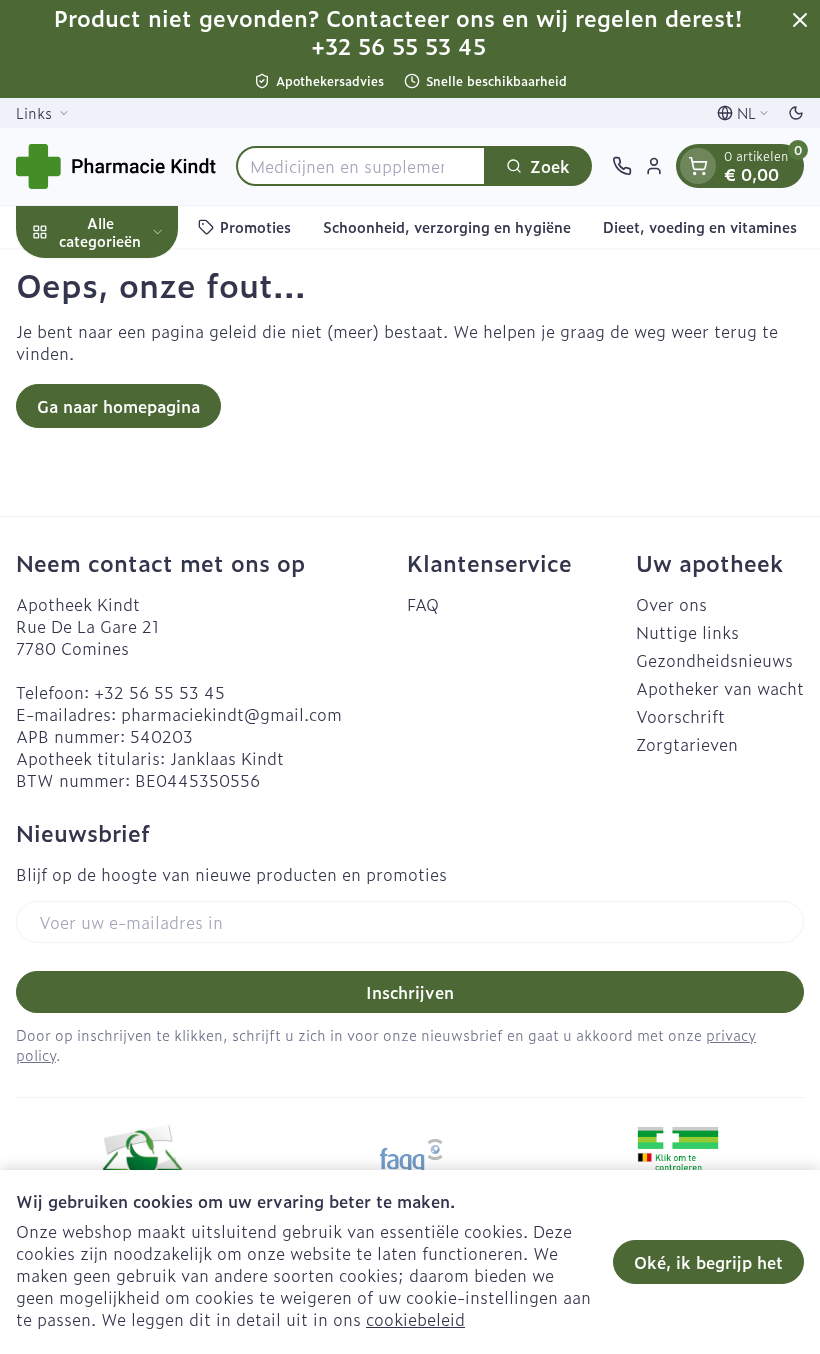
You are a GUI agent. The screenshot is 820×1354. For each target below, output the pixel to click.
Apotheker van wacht (720, 688)
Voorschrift (680, 716)
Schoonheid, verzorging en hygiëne (447, 226)
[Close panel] (800, 20)
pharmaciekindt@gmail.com (231, 714)
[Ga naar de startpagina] (116, 166)
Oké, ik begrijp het (708, 1262)
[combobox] (361, 166)
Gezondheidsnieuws (714, 660)
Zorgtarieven (687, 744)
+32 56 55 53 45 (159, 692)
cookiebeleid (415, 1319)
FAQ (423, 604)
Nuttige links (687, 632)
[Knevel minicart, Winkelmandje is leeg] (698, 166)
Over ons (671, 604)
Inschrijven (410, 992)
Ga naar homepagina (118, 406)
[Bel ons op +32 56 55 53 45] (622, 166)
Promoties (255, 226)
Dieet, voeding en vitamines (700, 226)
